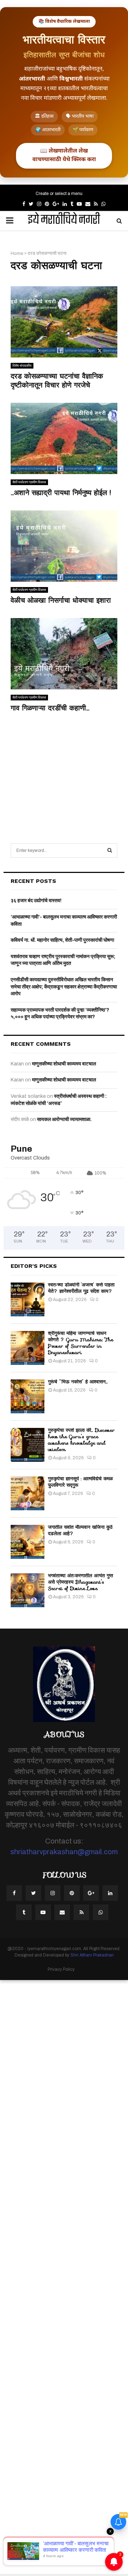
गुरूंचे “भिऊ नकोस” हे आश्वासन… (78, 1382)
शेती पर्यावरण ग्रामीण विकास (29, 482)
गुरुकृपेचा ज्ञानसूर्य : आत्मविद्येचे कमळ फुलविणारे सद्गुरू (80, 1482)
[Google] (91, 1893)
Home (17, 253)
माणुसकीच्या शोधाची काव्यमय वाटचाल (64, 1064)
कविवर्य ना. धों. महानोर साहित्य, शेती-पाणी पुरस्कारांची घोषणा (62, 940)
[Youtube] (43, 1912)
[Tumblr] (24, 1912)
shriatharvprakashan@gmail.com (64, 1852)
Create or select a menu (59, 194)
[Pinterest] (72, 1893)
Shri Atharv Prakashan (92, 1955)
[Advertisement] (64, 770)
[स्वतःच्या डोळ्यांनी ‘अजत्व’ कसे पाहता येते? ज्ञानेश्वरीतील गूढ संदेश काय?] (28, 1299)
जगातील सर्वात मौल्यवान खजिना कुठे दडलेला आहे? (80, 1530)
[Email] (62, 1912)
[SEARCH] (110, 850)
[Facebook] (14, 1893)
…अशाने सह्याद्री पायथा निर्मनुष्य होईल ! (61, 493)
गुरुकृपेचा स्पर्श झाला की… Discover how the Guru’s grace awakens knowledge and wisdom (81, 1440)
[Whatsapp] (101, 1912)
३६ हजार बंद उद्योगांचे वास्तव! (36, 901)
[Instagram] (53, 1893)
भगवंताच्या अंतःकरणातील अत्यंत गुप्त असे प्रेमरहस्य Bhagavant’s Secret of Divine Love (81, 1582)
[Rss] (81, 1912)
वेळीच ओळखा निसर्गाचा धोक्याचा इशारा (61, 600)
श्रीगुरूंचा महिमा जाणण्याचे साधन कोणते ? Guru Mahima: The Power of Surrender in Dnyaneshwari (81, 1343)
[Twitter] (33, 1893)
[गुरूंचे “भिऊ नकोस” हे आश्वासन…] (28, 1396)
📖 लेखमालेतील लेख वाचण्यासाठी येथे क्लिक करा (64, 156)
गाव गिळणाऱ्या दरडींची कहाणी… (50, 708)
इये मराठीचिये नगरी (64, 221)
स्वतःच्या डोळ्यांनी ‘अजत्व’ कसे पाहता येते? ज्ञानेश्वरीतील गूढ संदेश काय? (81, 1288)
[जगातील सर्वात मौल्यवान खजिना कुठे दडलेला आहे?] (28, 1542)
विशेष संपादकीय (22, 366)
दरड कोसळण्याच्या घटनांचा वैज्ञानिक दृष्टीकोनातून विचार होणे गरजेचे (57, 381)
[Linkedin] (110, 1893)
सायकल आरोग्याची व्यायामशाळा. (64, 1119)
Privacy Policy (61, 1969)
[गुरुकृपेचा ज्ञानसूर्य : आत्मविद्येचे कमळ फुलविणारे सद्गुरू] (28, 1493)
